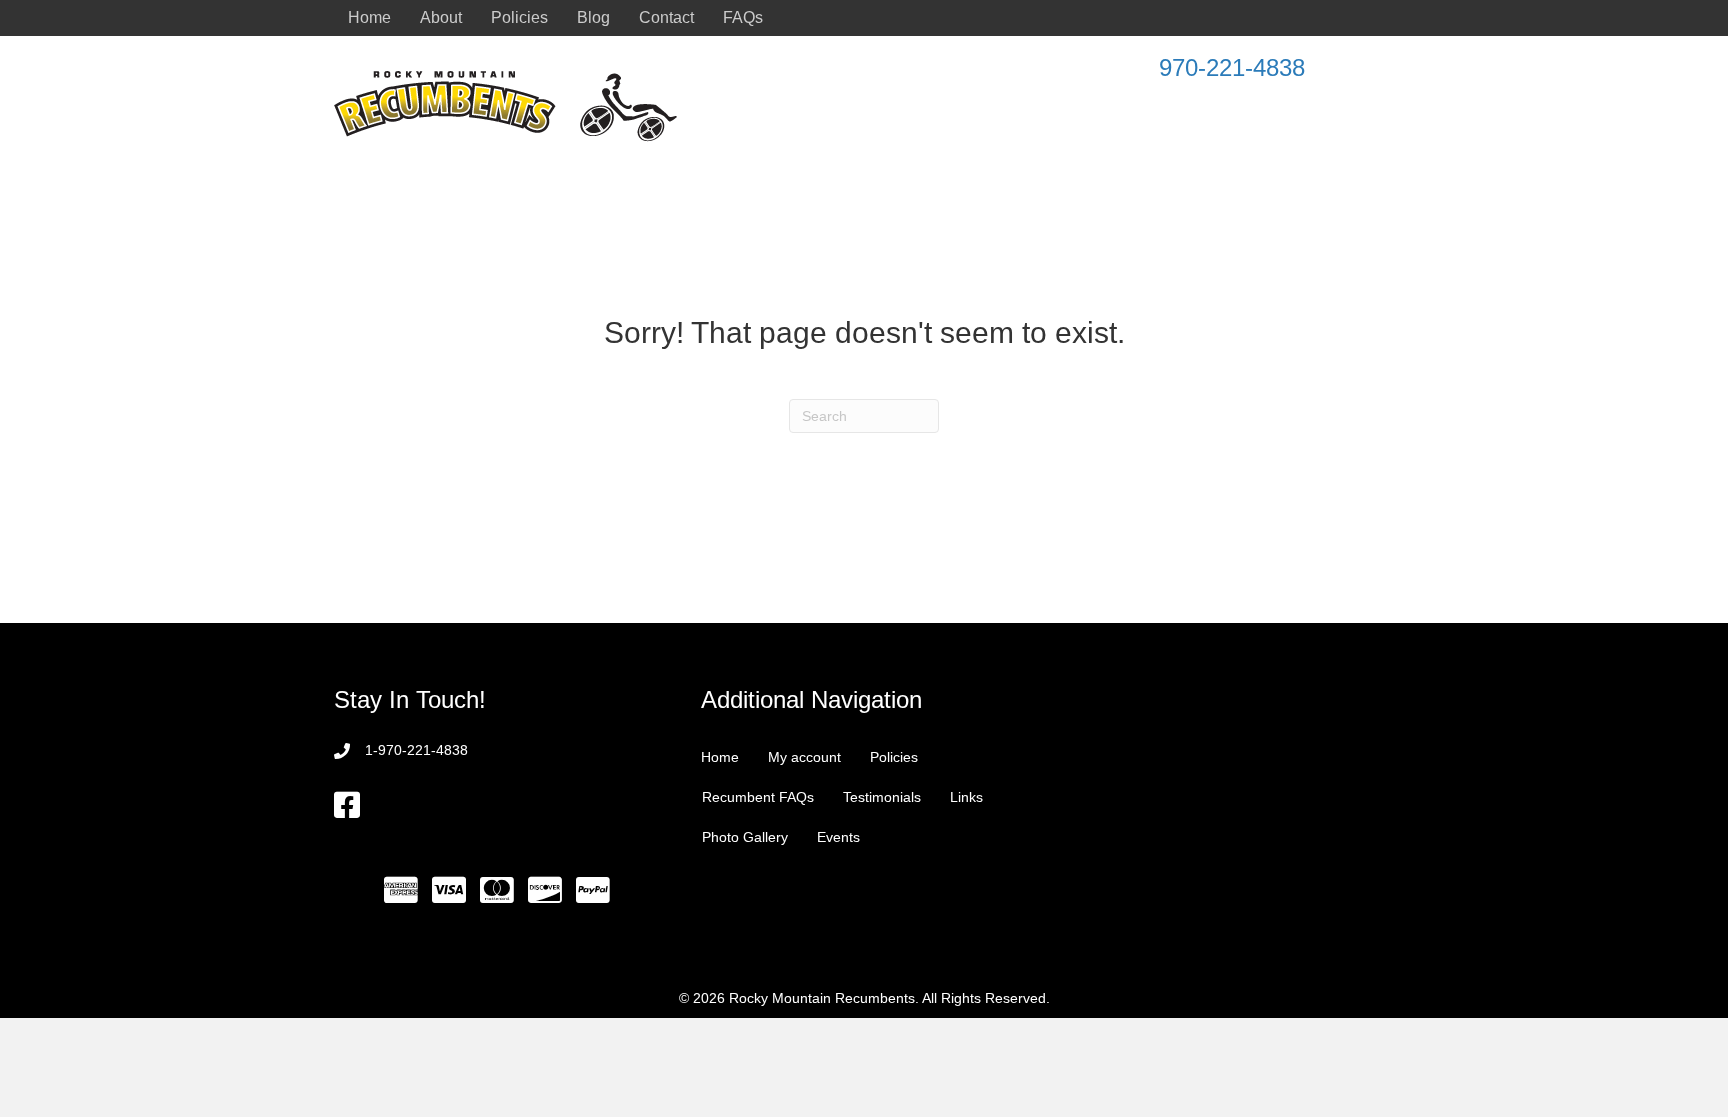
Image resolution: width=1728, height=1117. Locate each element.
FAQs (743, 17)
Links (966, 797)
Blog (593, 17)
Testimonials (882, 797)
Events (838, 837)
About (441, 17)
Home (369, 17)
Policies (519, 17)
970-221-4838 (1232, 67)
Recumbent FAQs (758, 797)
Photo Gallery (745, 837)
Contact (666, 17)
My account (804, 757)
